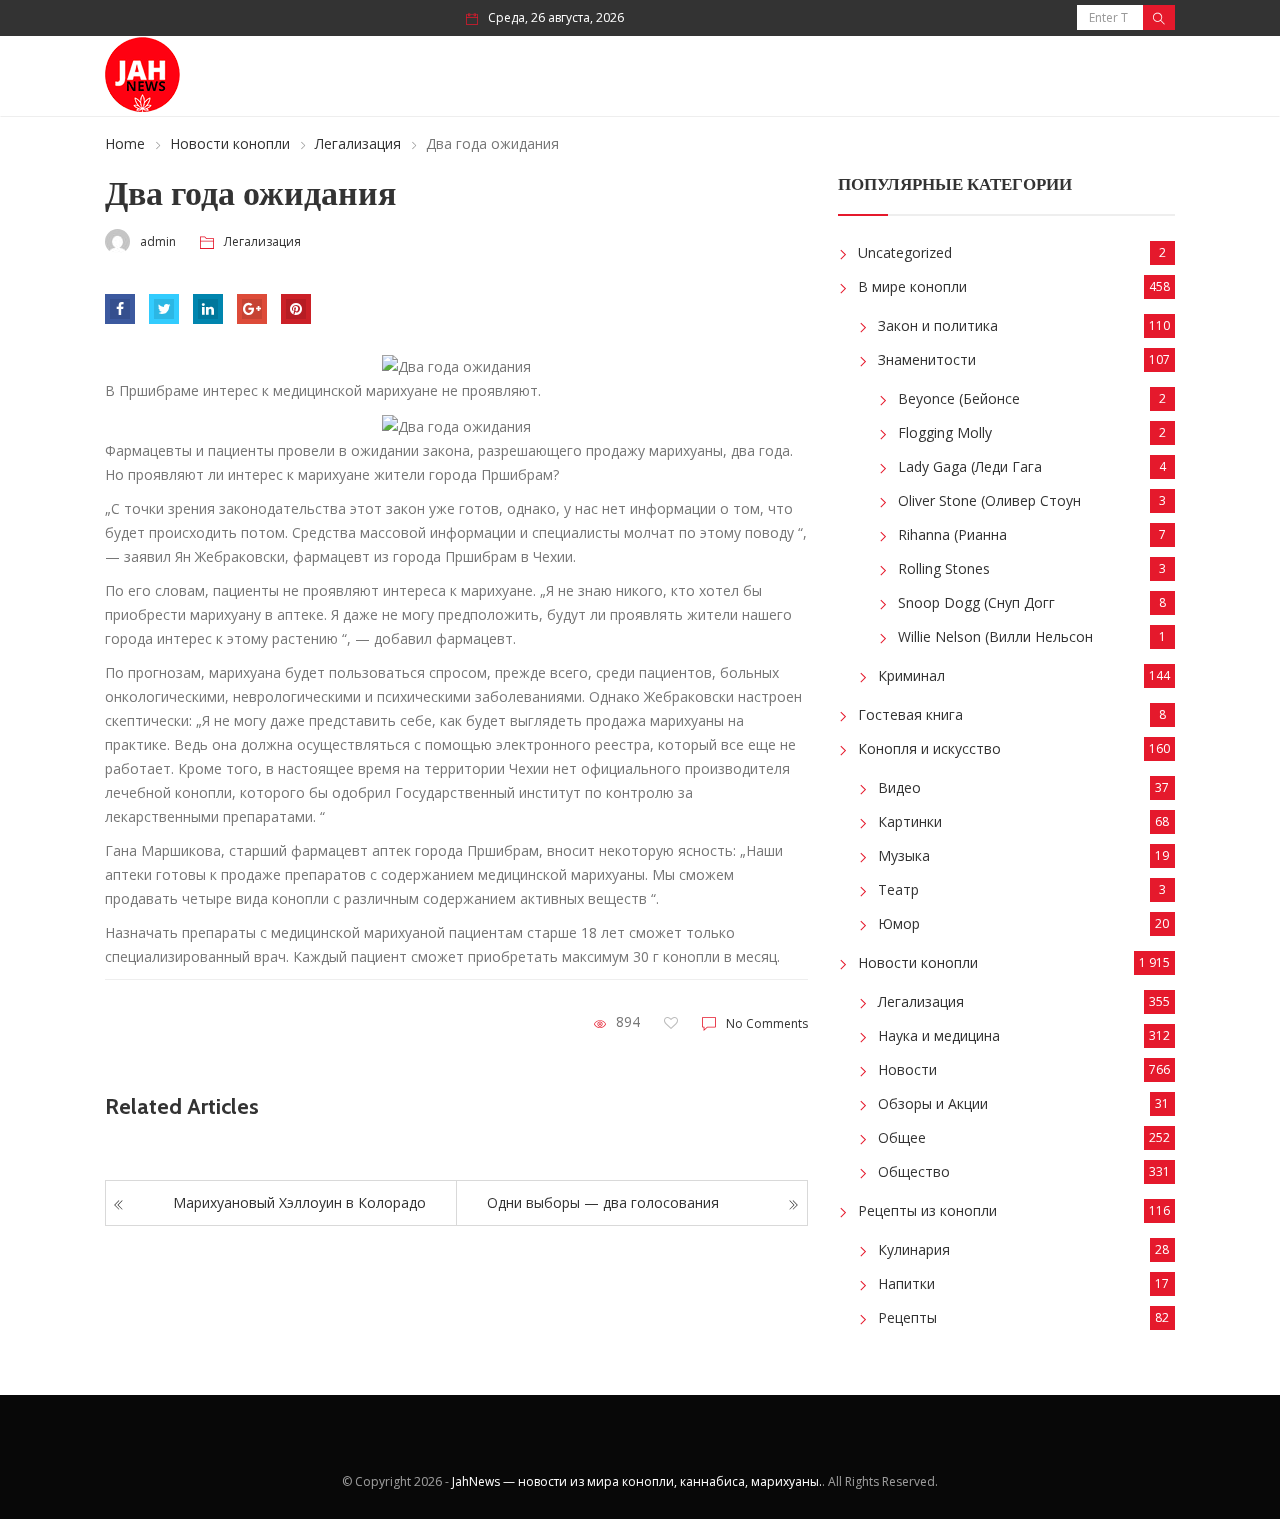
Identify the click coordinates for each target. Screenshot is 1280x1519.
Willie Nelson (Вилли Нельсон (995, 636)
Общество (914, 1171)
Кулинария (914, 1249)
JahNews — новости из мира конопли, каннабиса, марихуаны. (637, 1481)
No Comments (767, 1023)
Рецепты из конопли (927, 1210)
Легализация (358, 143)
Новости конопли (230, 143)
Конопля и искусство (929, 748)
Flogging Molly (945, 432)
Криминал (911, 675)
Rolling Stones (944, 568)
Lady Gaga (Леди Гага (970, 466)
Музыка (904, 855)
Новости (907, 1069)
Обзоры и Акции (933, 1103)
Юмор (899, 923)
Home (125, 143)
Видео (899, 787)
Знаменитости (927, 359)
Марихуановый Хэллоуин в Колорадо (299, 1202)
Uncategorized (905, 252)
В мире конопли (912, 286)
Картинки (910, 821)
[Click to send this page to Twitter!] (164, 309)
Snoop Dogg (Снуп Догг (976, 602)
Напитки (906, 1283)
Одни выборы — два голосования (603, 1202)
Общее (902, 1137)
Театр (898, 889)
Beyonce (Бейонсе (959, 398)
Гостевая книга (910, 714)
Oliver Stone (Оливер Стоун (989, 500)
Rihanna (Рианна (952, 534)
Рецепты (907, 1317)
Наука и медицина (939, 1035)
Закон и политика (938, 325)
